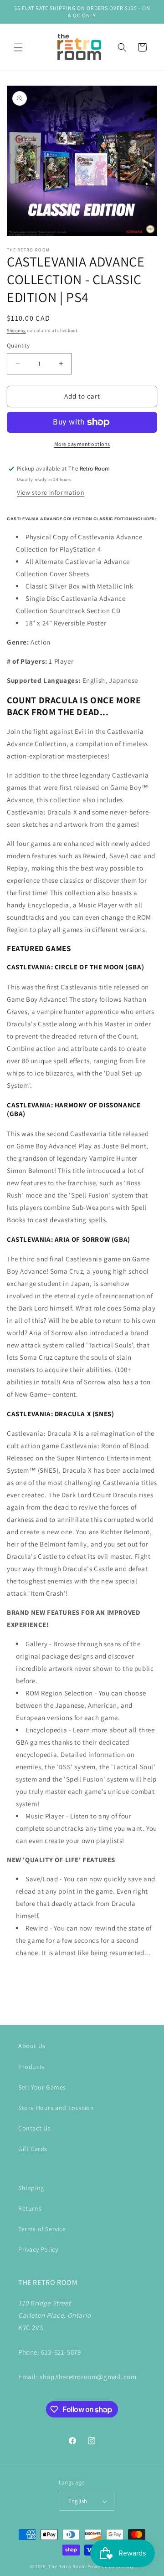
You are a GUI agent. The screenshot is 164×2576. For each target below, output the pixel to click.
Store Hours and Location (56, 2108)
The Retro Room (67, 2566)
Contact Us (34, 2128)
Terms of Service (42, 2229)
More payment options (82, 444)
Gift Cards (33, 2149)
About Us (32, 2046)
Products (32, 2067)
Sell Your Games (42, 2087)
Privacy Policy (38, 2249)
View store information (51, 492)
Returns (30, 2208)
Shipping (16, 330)
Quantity (18, 346)
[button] (18, 47)
